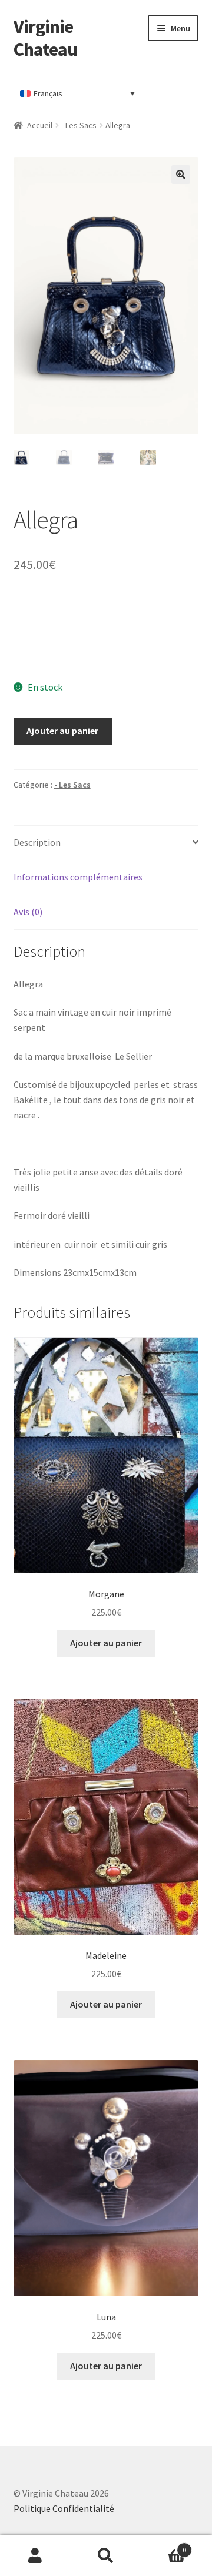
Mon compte (35, 2556)
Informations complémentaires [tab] (78, 877)
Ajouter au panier (62, 731)
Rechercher (106, 2556)
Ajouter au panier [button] (106, 1643)
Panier (164, 2546)
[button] (181, 175)
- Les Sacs (79, 125)
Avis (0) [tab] (28, 912)
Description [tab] (37, 842)
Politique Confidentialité (64, 2508)
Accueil (40, 125)
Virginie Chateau (45, 38)
